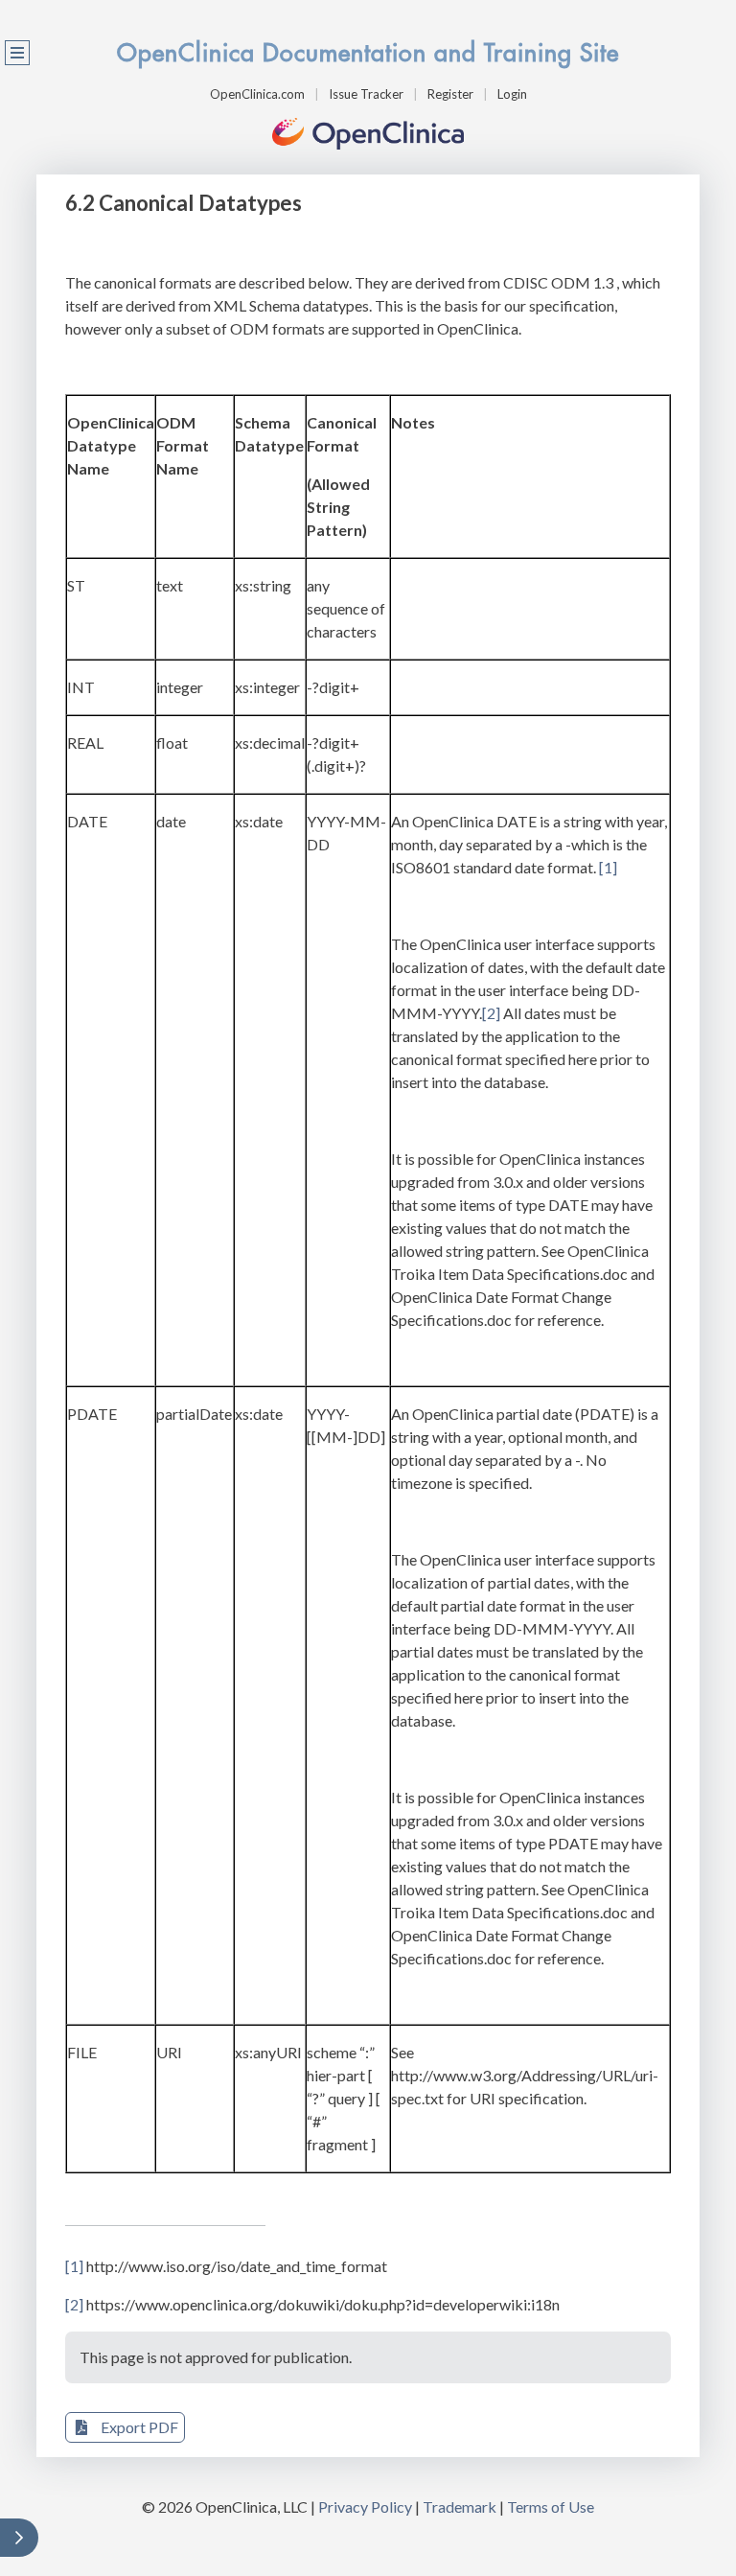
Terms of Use (551, 2506)
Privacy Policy (365, 2506)
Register (450, 94)
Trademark (460, 2506)
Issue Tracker (366, 94)
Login (512, 94)
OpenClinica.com (257, 94)
